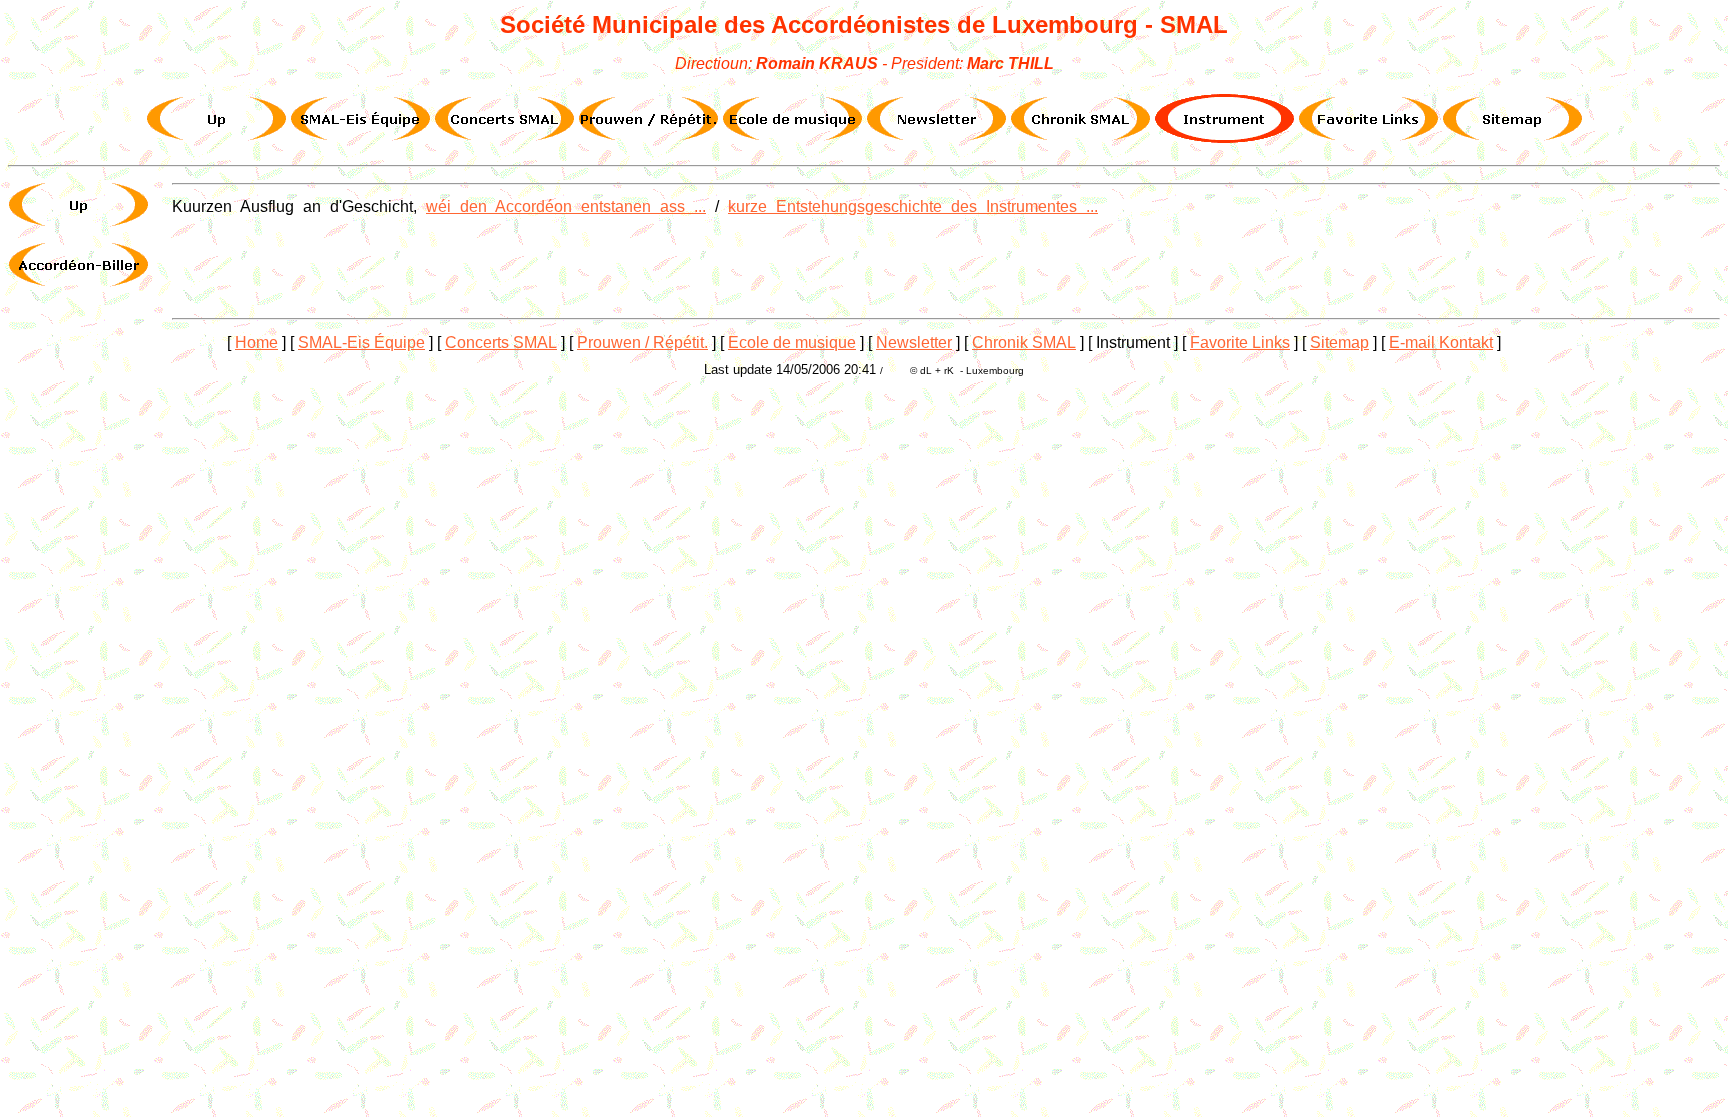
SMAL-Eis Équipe (361, 342)
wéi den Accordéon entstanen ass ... (566, 206)
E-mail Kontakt (1441, 342)
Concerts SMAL (501, 342)
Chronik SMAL (1024, 342)
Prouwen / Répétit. (642, 342)
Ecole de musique (792, 342)
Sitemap (1339, 342)
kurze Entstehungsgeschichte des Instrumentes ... (913, 206)
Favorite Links (1240, 342)
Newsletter (914, 342)
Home (256, 342)
